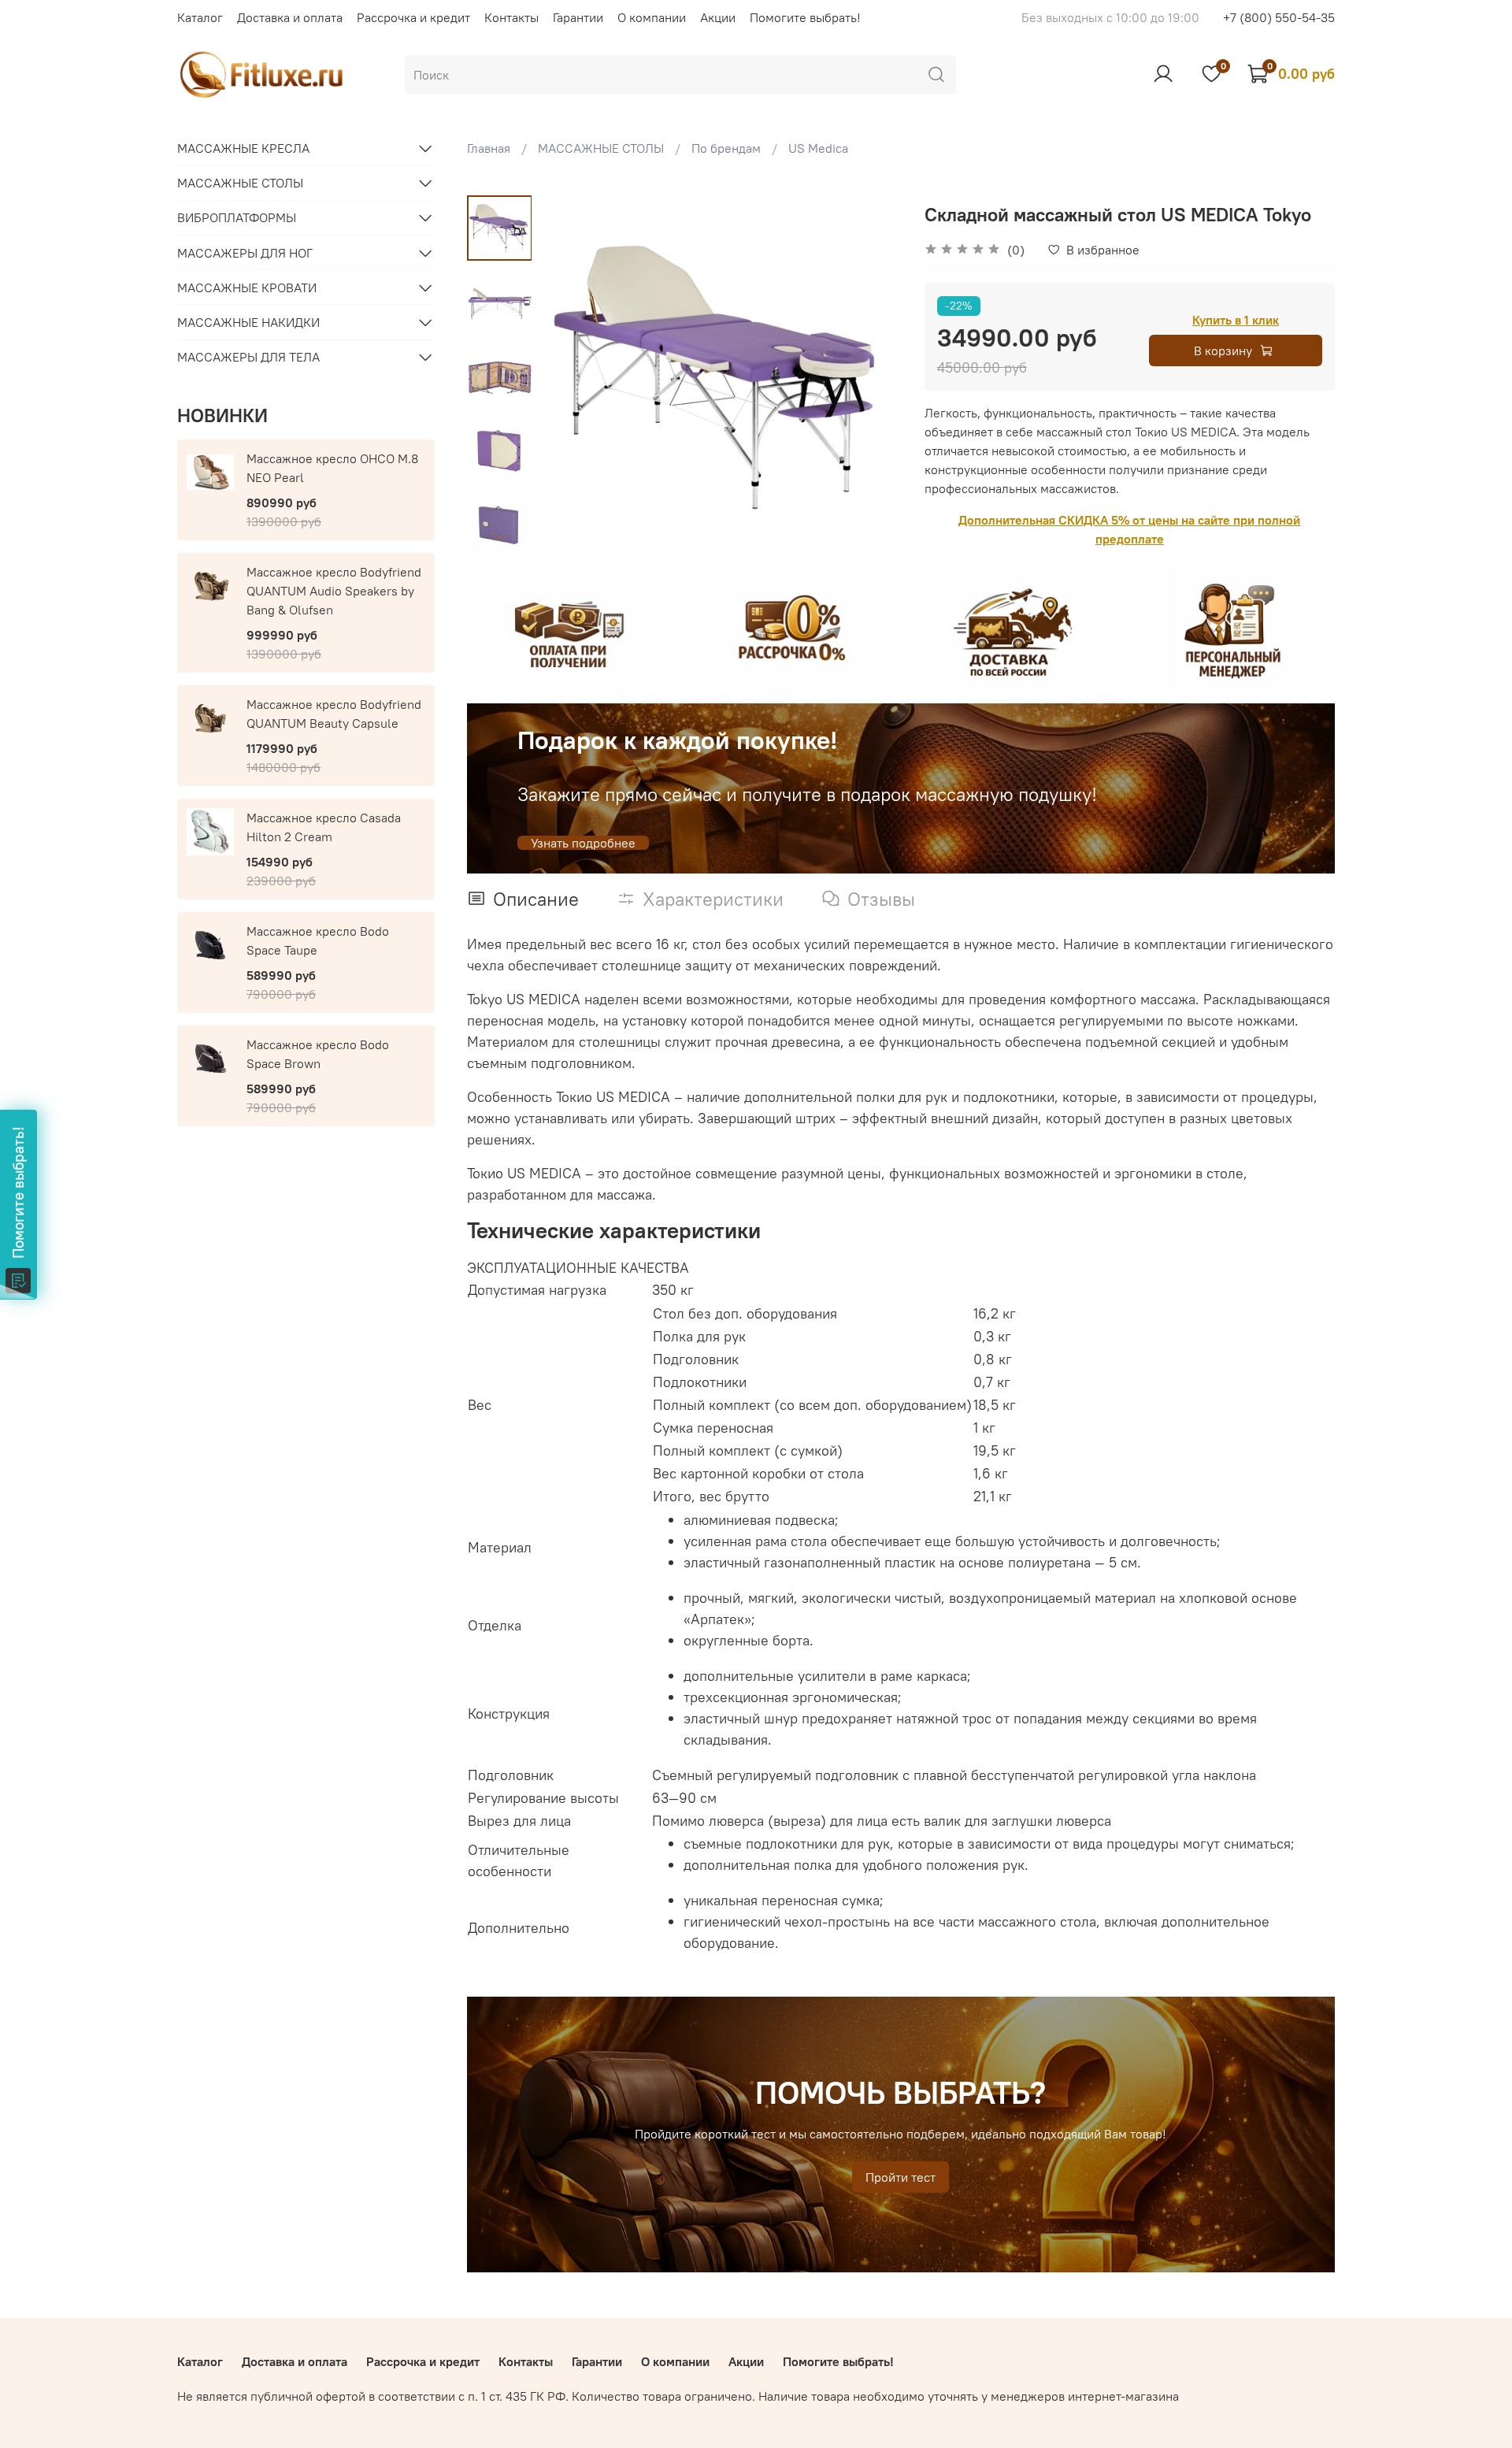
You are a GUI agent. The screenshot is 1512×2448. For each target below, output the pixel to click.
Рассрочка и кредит (413, 17)
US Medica (818, 148)
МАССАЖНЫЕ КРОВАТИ (247, 287)
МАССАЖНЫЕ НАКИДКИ (248, 322)
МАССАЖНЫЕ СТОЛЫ (601, 148)
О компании (652, 17)
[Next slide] (499, 536)
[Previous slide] (571, 376)
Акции (718, 17)
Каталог (200, 17)
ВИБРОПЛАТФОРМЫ (237, 217)
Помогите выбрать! (805, 17)
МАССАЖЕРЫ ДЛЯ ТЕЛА (248, 357)
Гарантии (578, 17)
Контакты (511, 17)
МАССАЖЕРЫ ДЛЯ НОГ (245, 253)
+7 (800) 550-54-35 (1279, 17)
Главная (489, 148)
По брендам (726, 148)
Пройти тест (901, 2177)
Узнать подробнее (583, 843)
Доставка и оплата (290, 17)
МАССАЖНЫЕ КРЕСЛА (243, 148)
